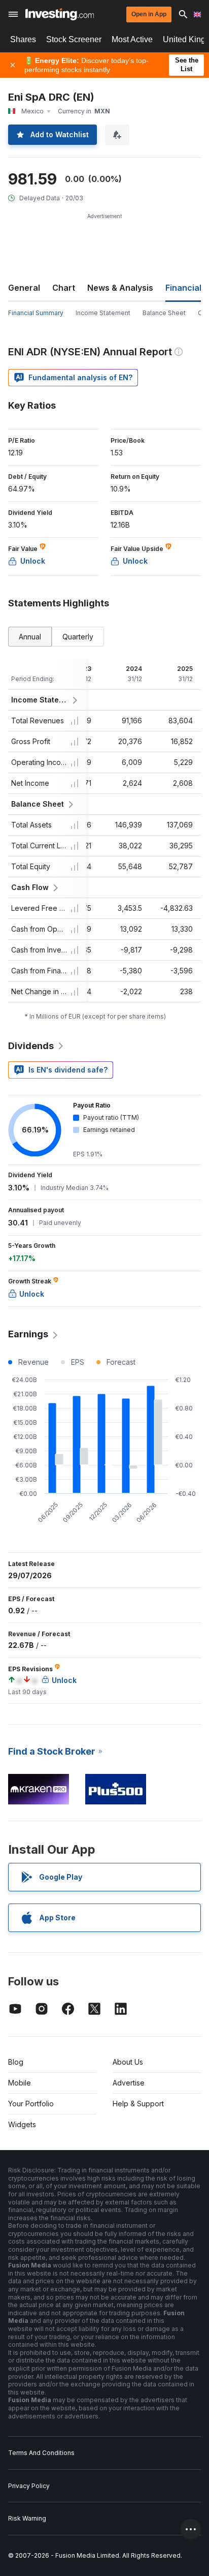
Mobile (20, 2083)
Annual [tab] (30, 637)
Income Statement (103, 313)
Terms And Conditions (41, 2453)
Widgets (22, 2124)
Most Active (132, 39)
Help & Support (138, 2104)
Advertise (129, 2083)
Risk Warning (27, 2518)
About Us (128, 2062)
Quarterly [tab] (78, 637)
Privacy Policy (29, 2486)
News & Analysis (120, 288)
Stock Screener (74, 39)
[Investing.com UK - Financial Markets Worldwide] (60, 14)
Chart (64, 288)
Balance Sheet (164, 313)
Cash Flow (30, 887)
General (24, 288)
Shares (23, 39)
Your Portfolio (31, 2104)
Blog (16, 2062)
